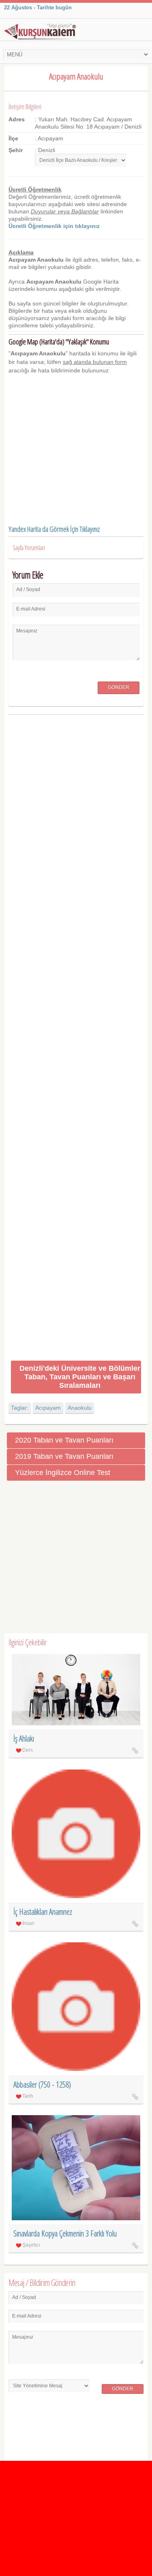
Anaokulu (80, 1408)
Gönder (119, 687)
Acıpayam (48, 1408)
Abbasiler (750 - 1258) (42, 2085)
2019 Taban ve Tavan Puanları (64, 1456)
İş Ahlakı (24, 1738)
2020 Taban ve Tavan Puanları (64, 1440)
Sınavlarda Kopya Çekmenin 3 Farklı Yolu (65, 2233)
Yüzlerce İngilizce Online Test (63, 1473)
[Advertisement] (76, 1039)
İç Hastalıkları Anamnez (43, 1912)
